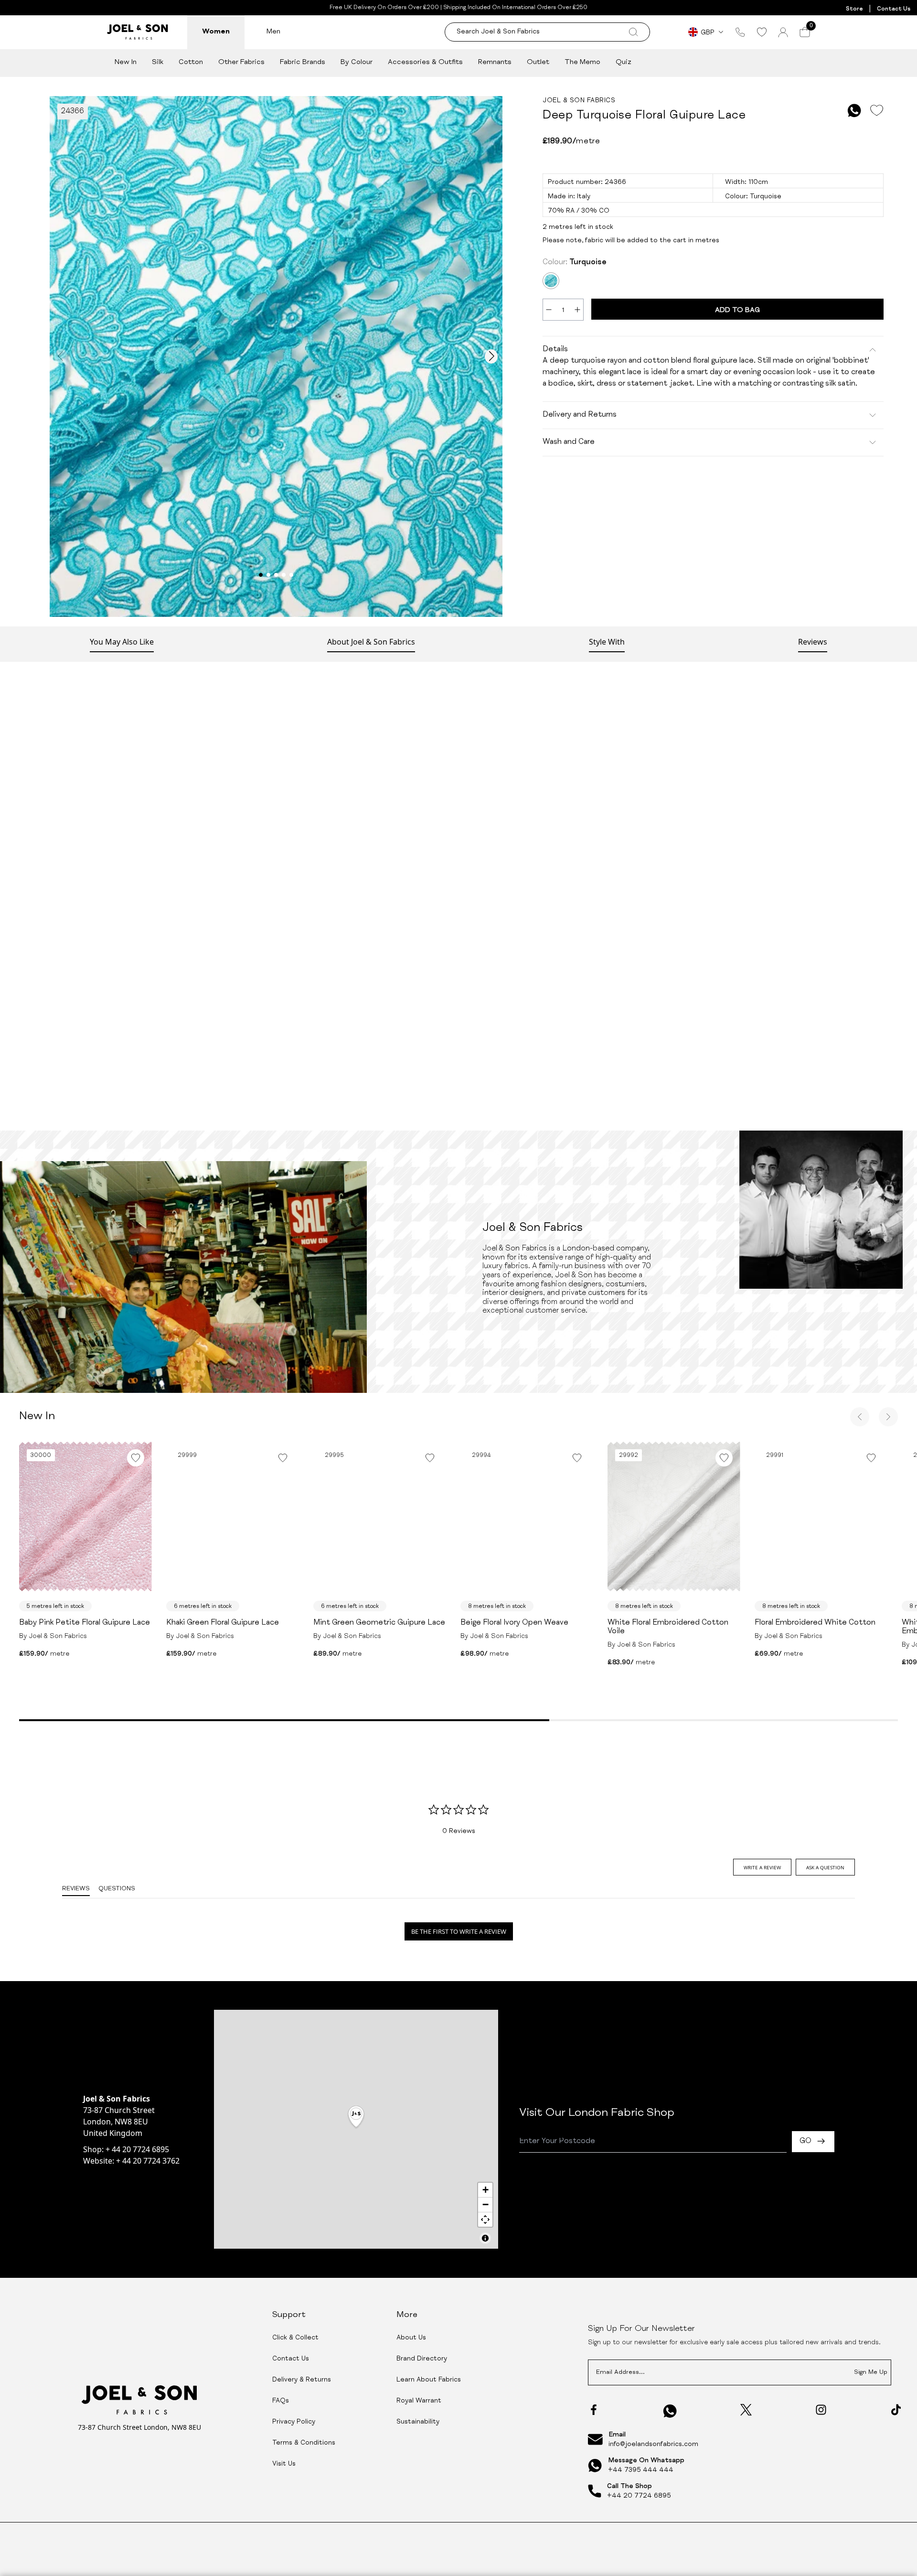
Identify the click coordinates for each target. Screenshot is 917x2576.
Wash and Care (569, 442)
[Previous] (860, 1417)
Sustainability (418, 2422)
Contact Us (894, 9)
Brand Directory (422, 2359)
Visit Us (284, 2464)
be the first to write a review (459, 1931)
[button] (356, 2118)
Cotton (191, 62)
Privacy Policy (294, 2422)
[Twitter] (746, 2410)
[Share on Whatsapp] (854, 111)
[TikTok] (896, 2410)
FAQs (281, 2401)
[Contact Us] (740, 32)
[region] (356, 2129)
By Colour (357, 62)
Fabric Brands (303, 62)
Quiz (624, 62)
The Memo (582, 62)
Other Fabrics (241, 62)
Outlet (538, 62)
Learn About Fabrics (429, 2380)
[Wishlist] (762, 32)
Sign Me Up (871, 2373)
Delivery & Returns (302, 2380)
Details (555, 350)
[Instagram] (821, 2410)
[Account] (783, 32)
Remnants (495, 62)
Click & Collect (295, 2338)
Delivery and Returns (580, 415)
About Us (411, 2338)
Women (216, 32)
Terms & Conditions (304, 2443)
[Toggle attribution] (485, 2238)
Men (273, 32)
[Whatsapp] (670, 2411)
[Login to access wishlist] (876, 111)
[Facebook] (594, 2410)
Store (854, 9)
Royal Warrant (419, 2401)
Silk (158, 62)
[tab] (762, 1867)
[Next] (888, 1417)
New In (126, 62)
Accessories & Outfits (425, 62)
